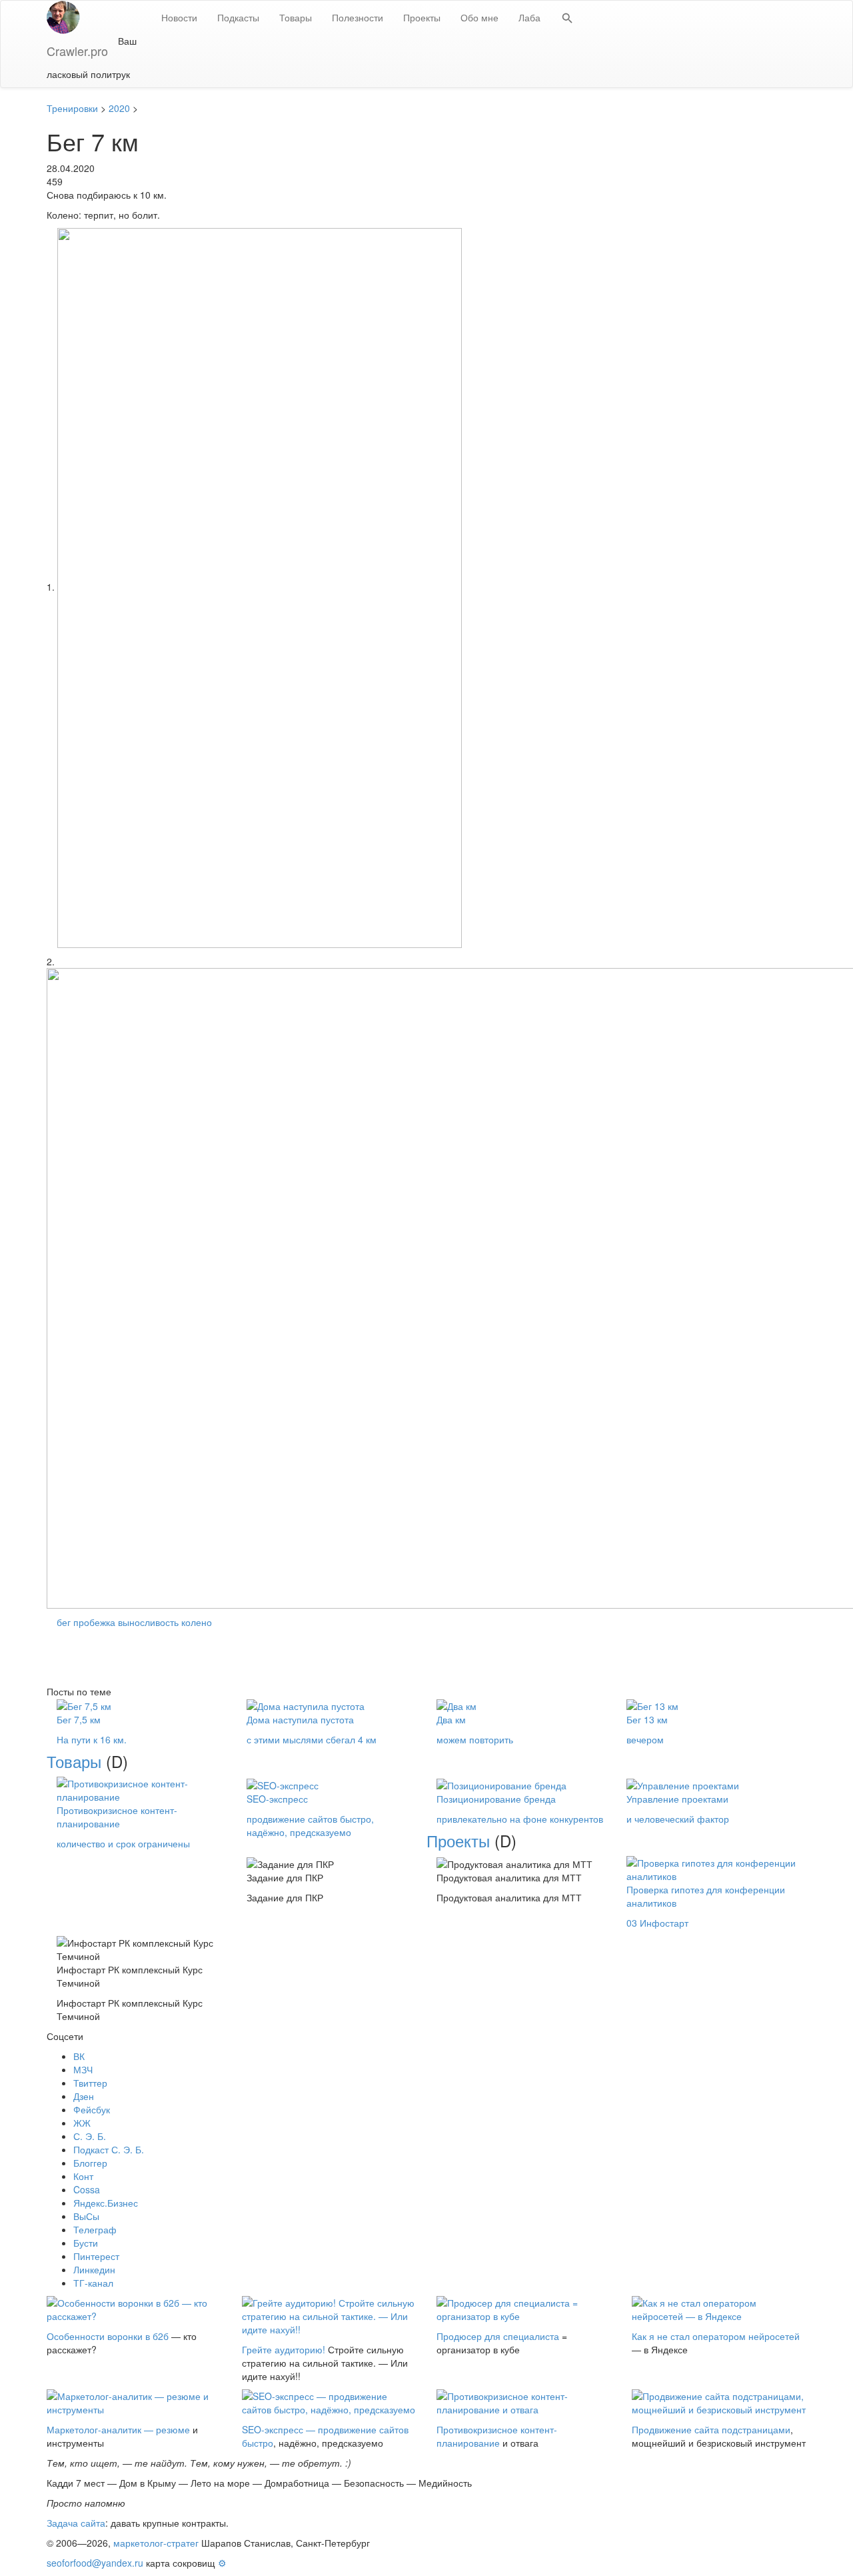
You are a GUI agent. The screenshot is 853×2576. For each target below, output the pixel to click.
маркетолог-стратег (156, 2543)
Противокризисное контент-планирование (497, 2436)
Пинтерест (96, 2256)
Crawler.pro (77, 51)
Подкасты (238, 17)
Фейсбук (92, 2109)
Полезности (358, 17)
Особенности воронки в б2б (108, 2336)
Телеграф (95, 2229)
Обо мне (479, 17)
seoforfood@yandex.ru (95, 2563)
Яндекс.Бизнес (106, 2203)
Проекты (422, 17)
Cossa (87, 2189)
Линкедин (94, 2269)
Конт (83, 2176)
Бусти (86, 2243)
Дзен (84, 2096)
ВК (79, 2056)
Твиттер (90, 2083)
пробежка (94, 1622)
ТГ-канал (93, 2283)
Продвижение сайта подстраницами (711, 2429)
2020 (119, 108)
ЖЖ (82, 2123)
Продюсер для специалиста (498, 2336)
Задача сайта (76, 2523)
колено (197, 1622)
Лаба (529, 17)
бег (64, 1622)
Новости (179, 17)
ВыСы (86, 2216)
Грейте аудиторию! (284, 2349)
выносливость (148, 1622)
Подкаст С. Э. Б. (109, 2149)
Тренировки (72, 108)
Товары (296, 17)
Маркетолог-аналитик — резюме (118, 2429)
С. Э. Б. (90, 2136)
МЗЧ (83, 2069)
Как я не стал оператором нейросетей (716, 2336)
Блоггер (90, 2163)
